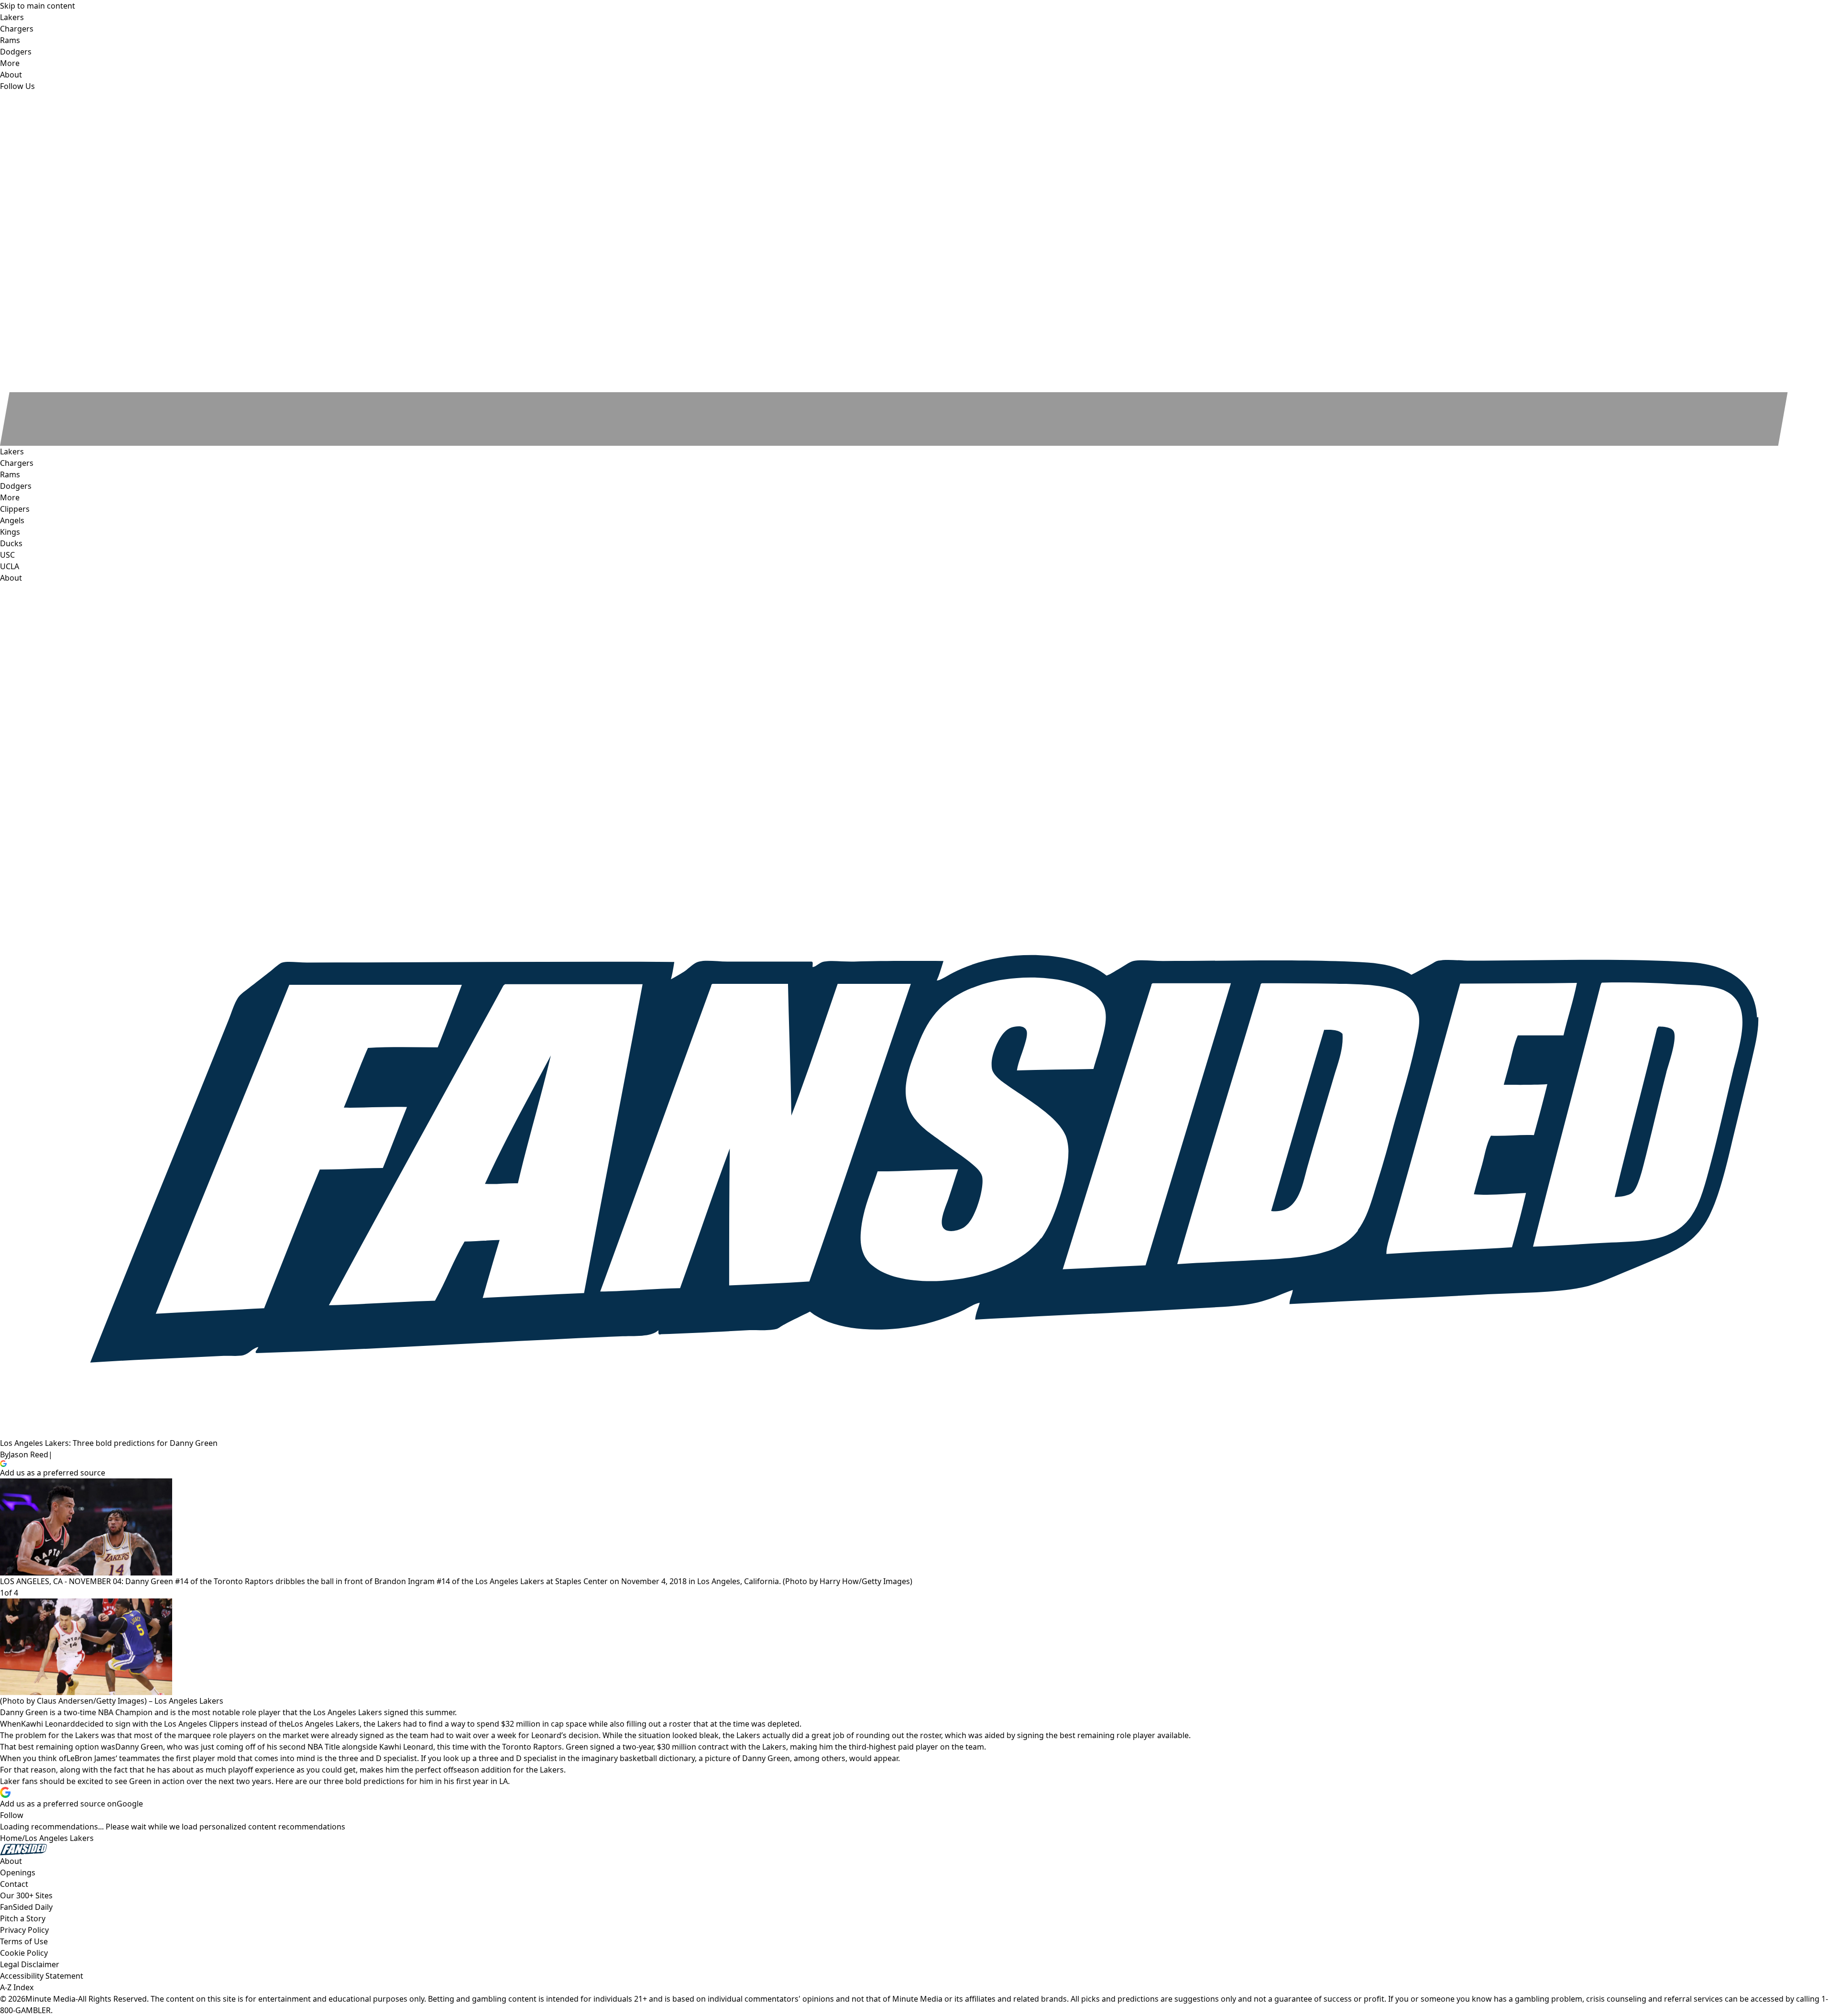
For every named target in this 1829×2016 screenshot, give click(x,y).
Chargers (17, 463)
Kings (10, 532)
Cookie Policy (24, 1953)
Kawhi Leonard (48, 1724)
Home (11, 1838)
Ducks (11, 543)
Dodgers (16, 486)
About (11, 578)
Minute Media (50, 1999)
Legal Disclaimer (30, 1964)
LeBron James (91, 1758)
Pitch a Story (23, 1918)
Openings (18, 1873)
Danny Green (139, 1747)
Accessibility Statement (42, 1976)
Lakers (12, 452)
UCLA (10, 566)
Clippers (15, 509)
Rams (10, 474)
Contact (14, 1884)
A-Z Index (17, 1987)
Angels (12, 520)
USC (7, 555)
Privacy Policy (24, 1930)
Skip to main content (38, 6)
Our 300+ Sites (26, 1895)
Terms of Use (24, 1941)
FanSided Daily (26, 1907)
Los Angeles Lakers (325, 1724)
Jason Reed (28, 1454)
